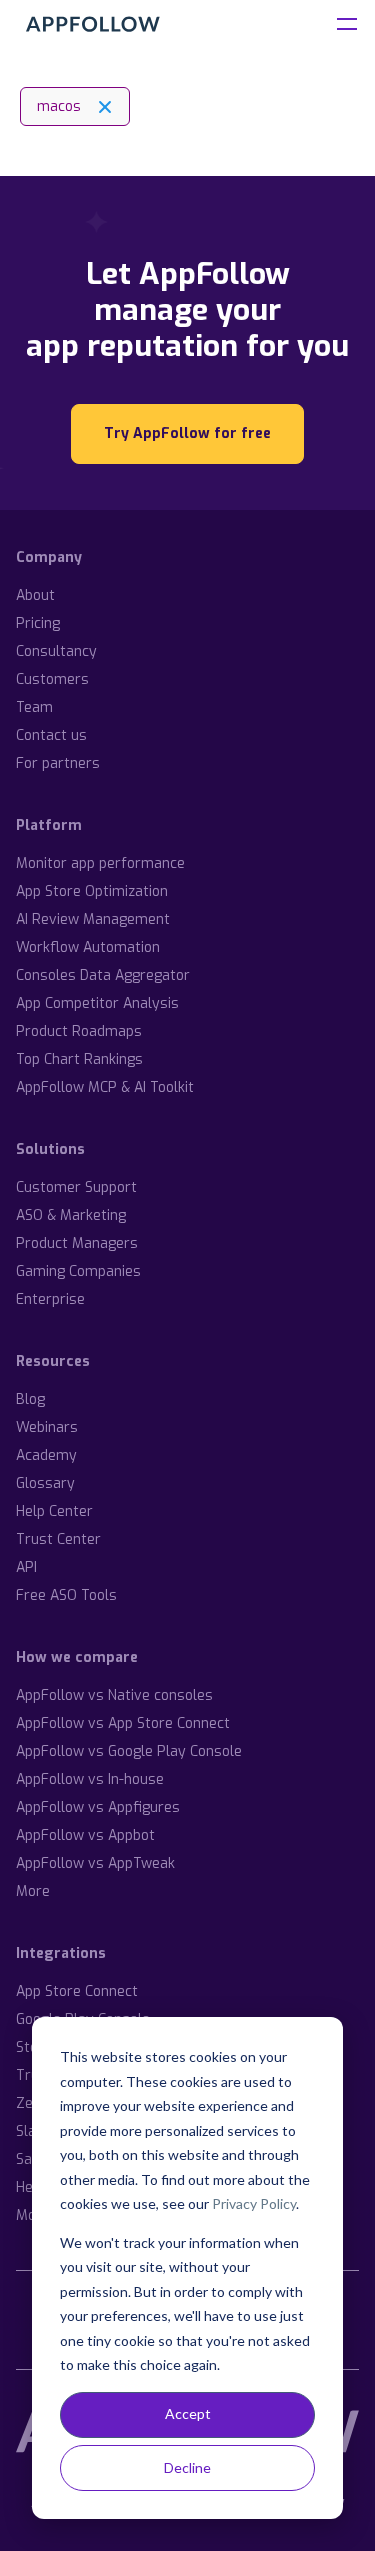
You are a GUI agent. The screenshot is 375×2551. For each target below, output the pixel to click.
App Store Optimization (92, 891)
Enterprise (50, 1299)
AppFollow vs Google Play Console (129, 1751)
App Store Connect (77, 1991)
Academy (46, 1455)
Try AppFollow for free (187, 433)
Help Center (54, 1511)
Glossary (45, 1483)
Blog (30, 1399)
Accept (188, 2413)
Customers (52, 679)
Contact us (51, 735)
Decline (187, 2467)
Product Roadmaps (79, 1031)
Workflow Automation (88, 947)
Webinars (47, 1427)
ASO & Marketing (71, 1215)
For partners (58, 763)
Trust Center (58, 1539)
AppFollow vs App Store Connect (123, 1723)
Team (34, 707)
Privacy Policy (254, 2203)
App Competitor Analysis (97, 1003)
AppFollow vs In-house (90, 1779)
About (35, 595)
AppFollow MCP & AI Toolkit (105, 1087)
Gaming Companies (78, 1271)
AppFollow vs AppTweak (95, 1863)
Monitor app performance (100, 863)
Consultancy (56, 651)
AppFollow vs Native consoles (114, 1695)
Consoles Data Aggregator (103, 975)
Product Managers (77, 1243)
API (26, 1567)
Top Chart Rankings (79, 1059)
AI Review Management (93, 919)
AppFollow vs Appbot (85, 1835)
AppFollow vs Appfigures (98, 1807)
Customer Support (76, 1187)
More (33, 1891)
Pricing (38, 623)
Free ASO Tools (66, 1595)
